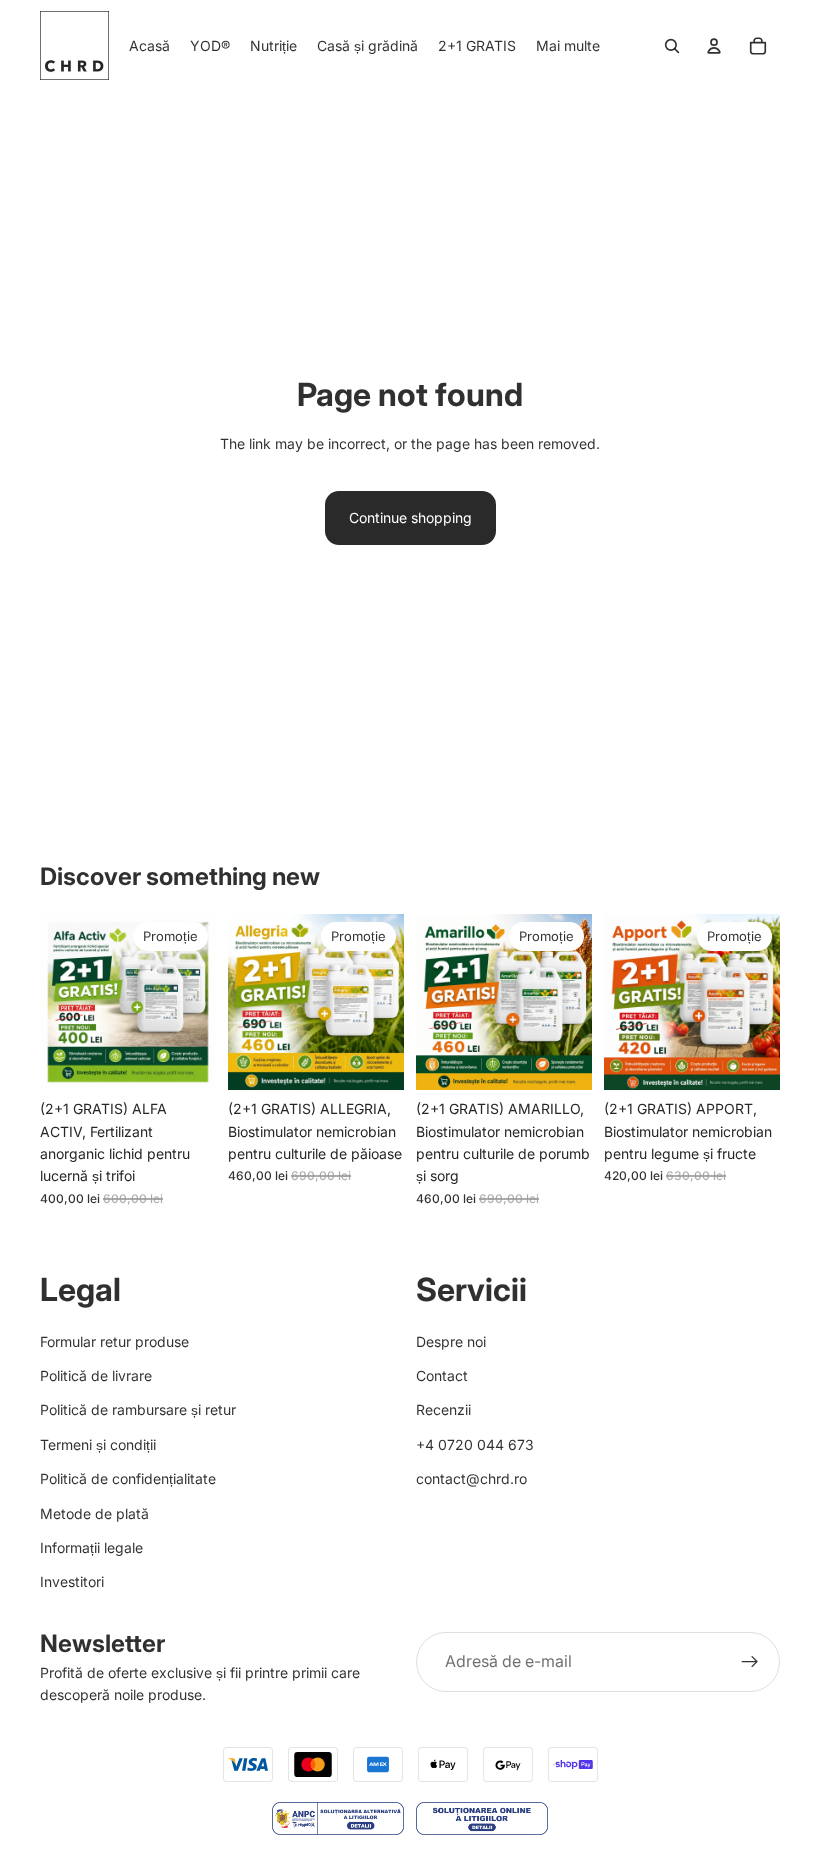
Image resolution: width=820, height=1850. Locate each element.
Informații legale (91, 1547)
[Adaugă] (185, 1059)
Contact (442, 1375)
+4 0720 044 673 (475, 1443)
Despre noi (451, 1340)
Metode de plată (94, 1512)
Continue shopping (410, 517)
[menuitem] (568, 46)
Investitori (72, 1581)
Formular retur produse (114, 1340)
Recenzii (443, 1409)
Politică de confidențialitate (128, 1478)
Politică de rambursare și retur (138, 1409)
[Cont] (714, 46)
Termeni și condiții (98, 1443)
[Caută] (672, 46)
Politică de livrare (96, 1375)
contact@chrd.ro (471, 1478)
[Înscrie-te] (750, 1661)
